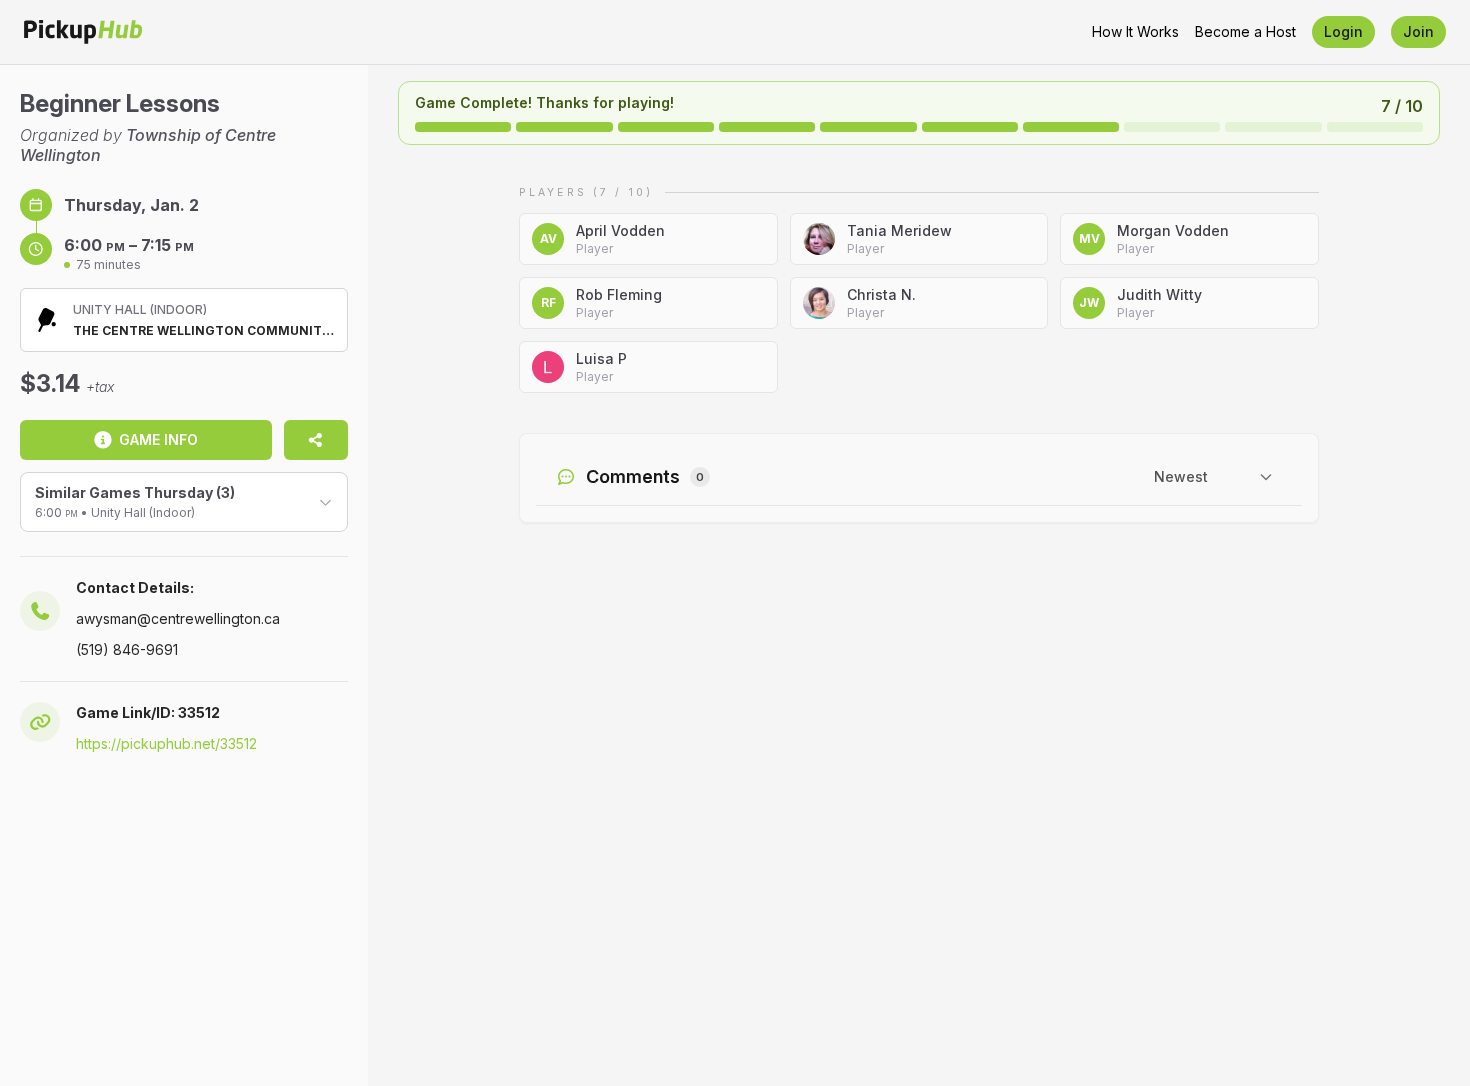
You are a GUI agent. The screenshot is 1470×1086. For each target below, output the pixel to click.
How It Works (1135, 31)
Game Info (158, 439)
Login (1343, 31)
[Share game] (316, 440)
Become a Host (1245, 31)
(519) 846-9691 (127, 649)
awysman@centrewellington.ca (178, 618)
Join (1418, 31)
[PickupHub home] (83, 32)
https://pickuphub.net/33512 (166, 743)
